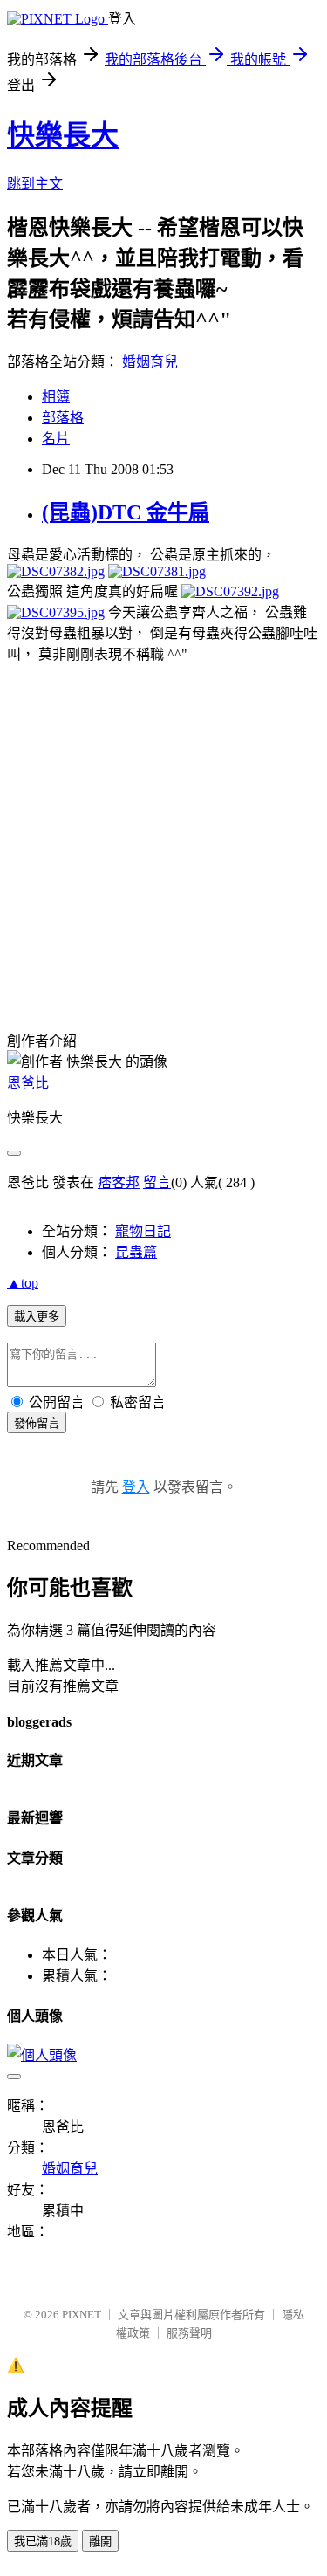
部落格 (63, 418)
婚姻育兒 (150, 362)
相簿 (56, 397)
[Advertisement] (163, 827)
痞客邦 (119, 1182)
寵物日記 (143, 1231)
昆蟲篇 (136, 1252)
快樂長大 (63, 135)
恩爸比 (28, 1083)
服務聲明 (189, 2333)
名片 (56, 439)
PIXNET (82, 2315)
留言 (157, 1182)
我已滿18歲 (43, 2542)
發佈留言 (37, 1423)
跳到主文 (35, 184)
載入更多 (37, 1317)
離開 (100, 2542)
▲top (23, 1283)
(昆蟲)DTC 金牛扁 (126, 512)
